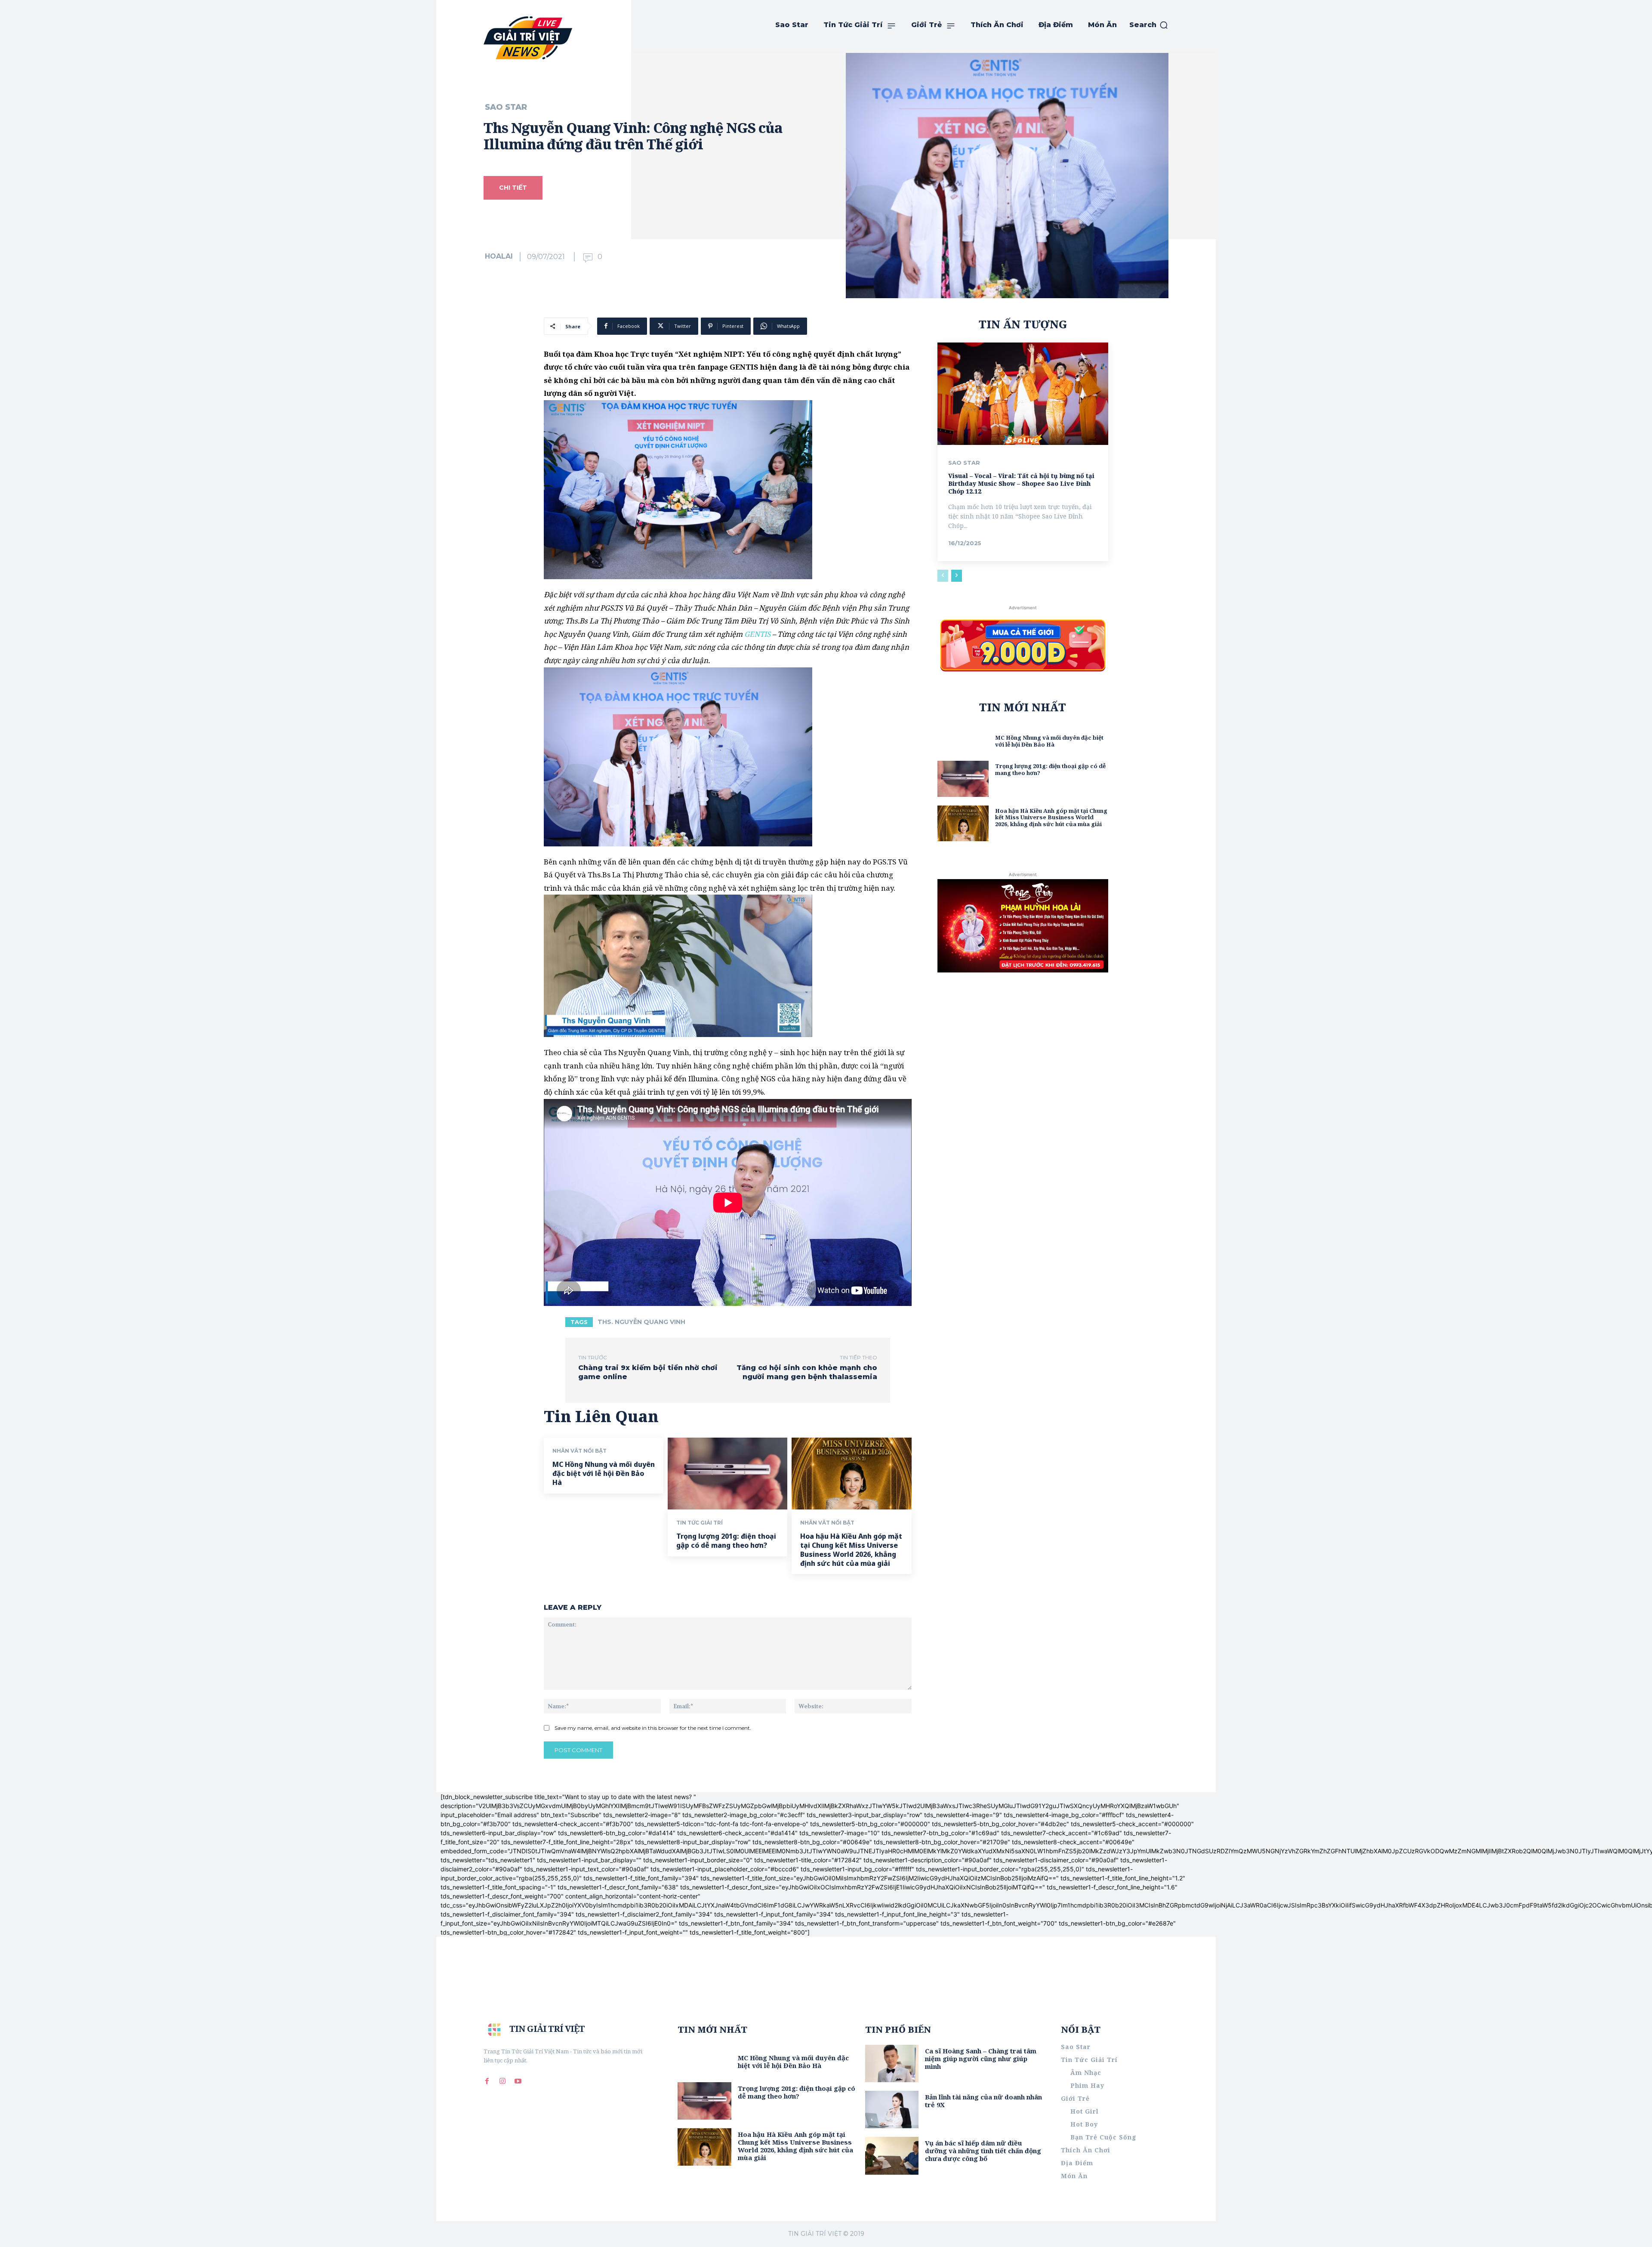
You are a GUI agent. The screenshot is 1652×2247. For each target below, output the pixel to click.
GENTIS (757, 634)
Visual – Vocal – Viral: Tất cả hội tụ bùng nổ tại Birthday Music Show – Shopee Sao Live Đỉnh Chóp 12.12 (1021, 483)
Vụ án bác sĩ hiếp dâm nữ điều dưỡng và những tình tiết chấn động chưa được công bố (983, 2151)
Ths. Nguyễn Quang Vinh (641, 1322)
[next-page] (957, 576)
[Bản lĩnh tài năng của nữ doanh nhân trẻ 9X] (892, 2110)
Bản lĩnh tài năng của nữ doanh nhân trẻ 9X (983, 2101)
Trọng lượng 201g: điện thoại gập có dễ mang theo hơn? (726, 1541)
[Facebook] (487, 2081)
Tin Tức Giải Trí (700, 1523)
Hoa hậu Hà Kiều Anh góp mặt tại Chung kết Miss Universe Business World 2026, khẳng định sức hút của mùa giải (851, 1549)
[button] (1149, 25)
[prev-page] (943, 576)
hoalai (499, 256)
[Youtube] (518, 2081)
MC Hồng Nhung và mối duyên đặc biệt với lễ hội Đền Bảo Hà (604, 1473)
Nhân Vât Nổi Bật (579, 1451)
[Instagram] (502, 2081)
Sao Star (506, 107)
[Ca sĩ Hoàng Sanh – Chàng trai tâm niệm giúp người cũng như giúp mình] (892, 2063)
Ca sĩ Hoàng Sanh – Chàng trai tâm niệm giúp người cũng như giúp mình (981, 2059)
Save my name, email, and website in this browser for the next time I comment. (653, 1728)
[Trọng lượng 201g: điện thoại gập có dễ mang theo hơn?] (727, 1474)
